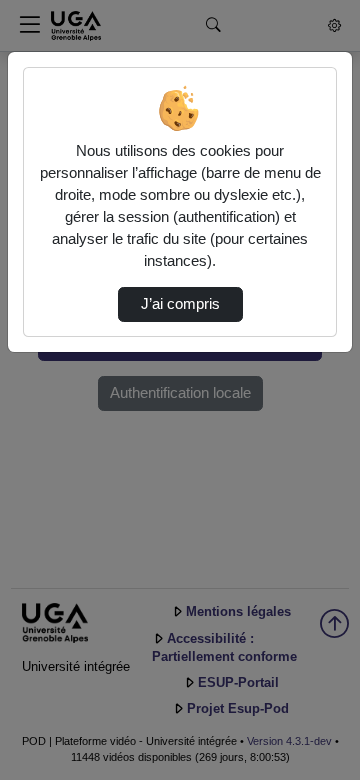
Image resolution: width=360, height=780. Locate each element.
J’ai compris (180, 304)
